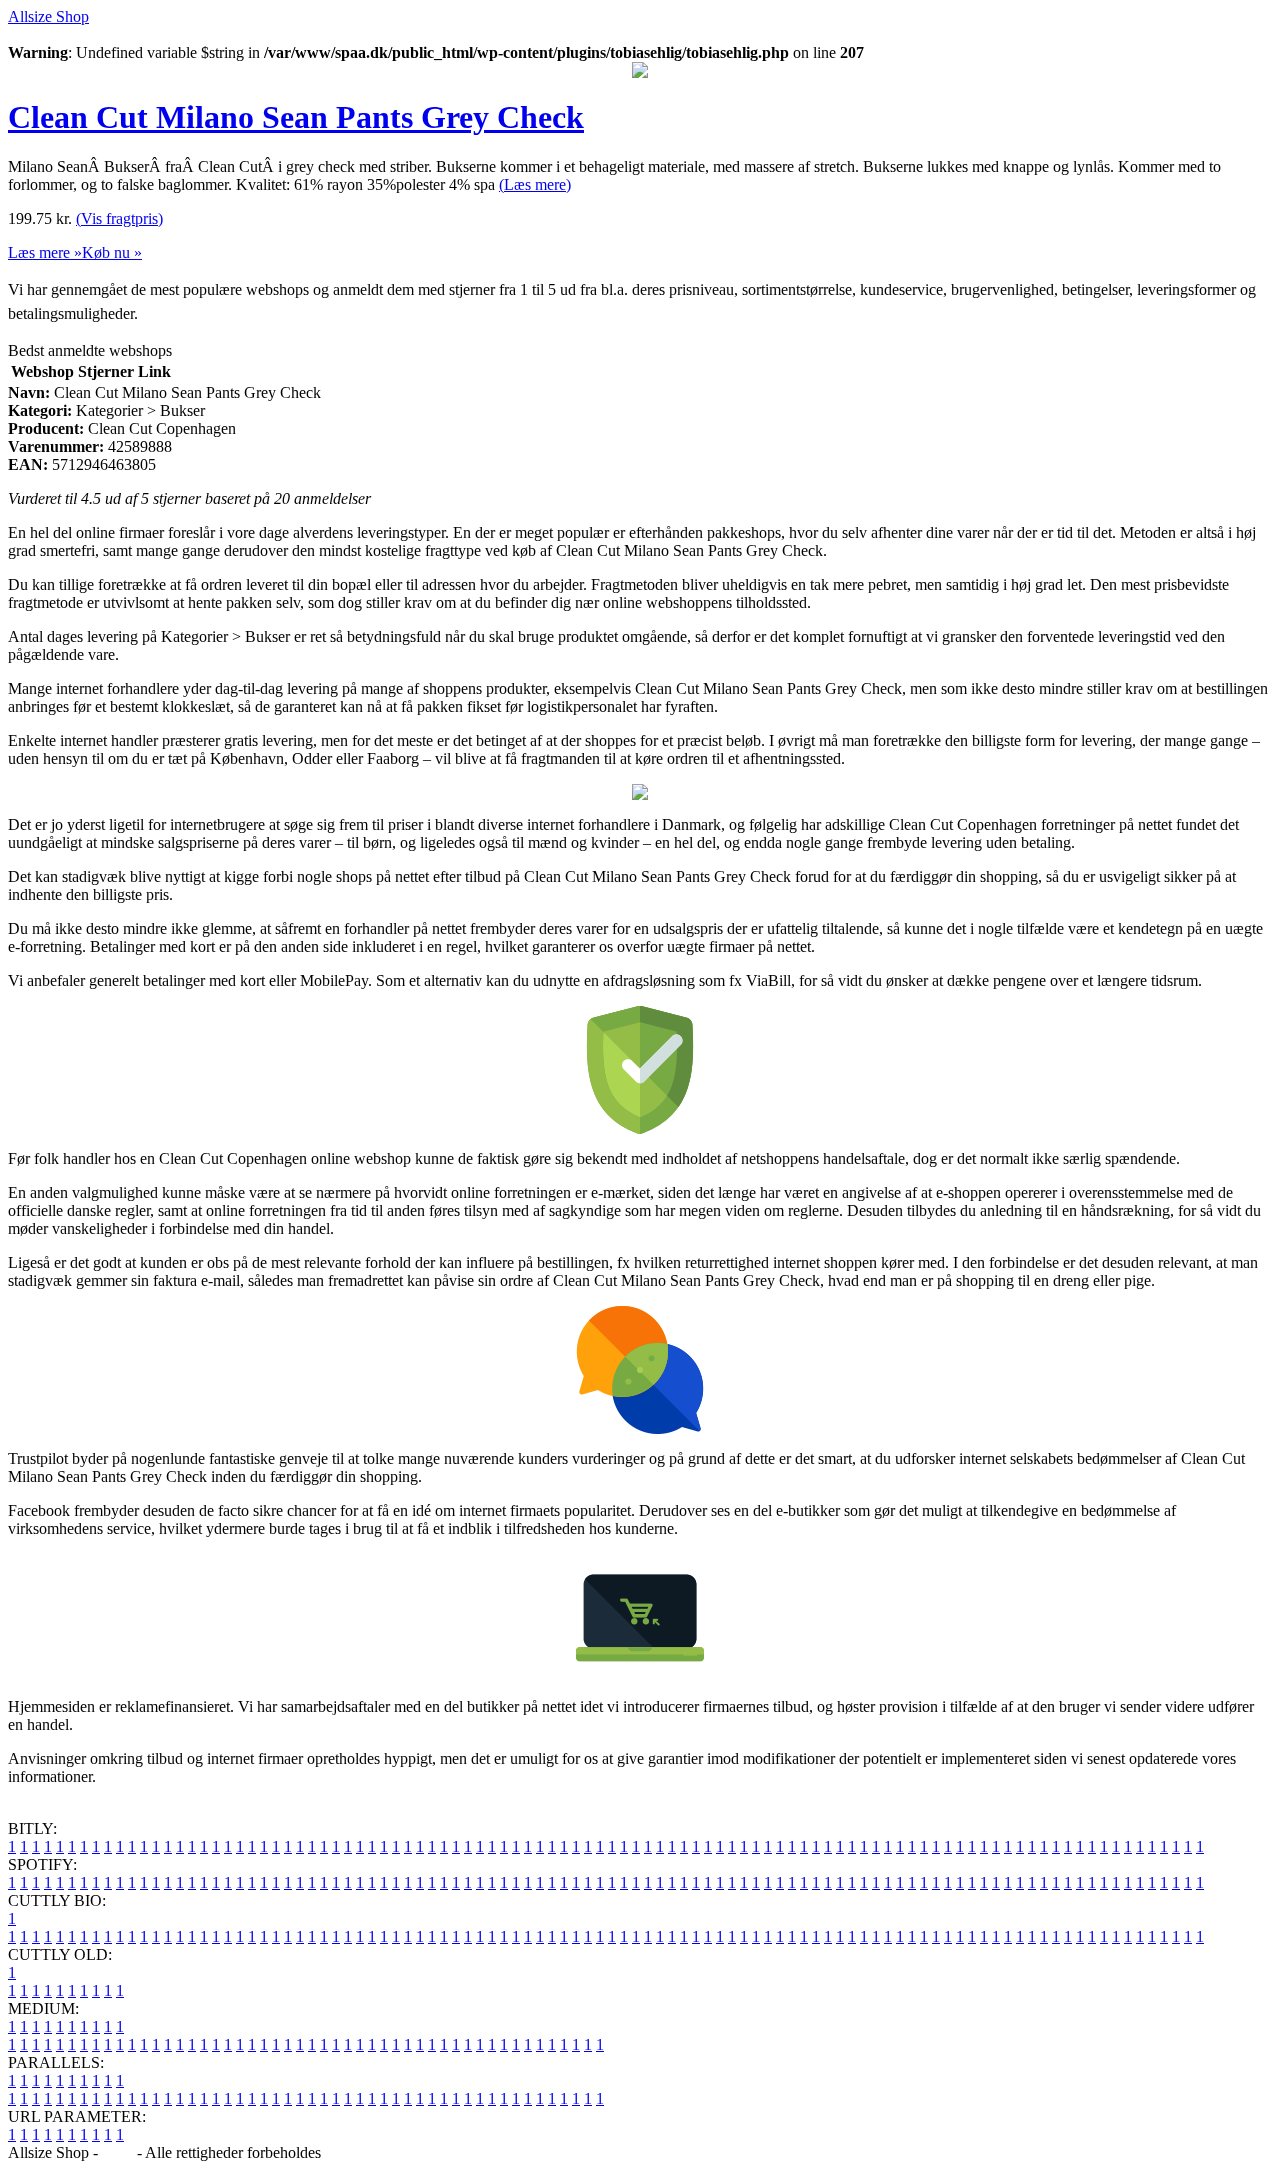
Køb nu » (112, 252)
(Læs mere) (535, 184)
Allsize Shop (48, 16)
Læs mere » (45, 252)
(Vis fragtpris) (119, 218)
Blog (117, 2152)
